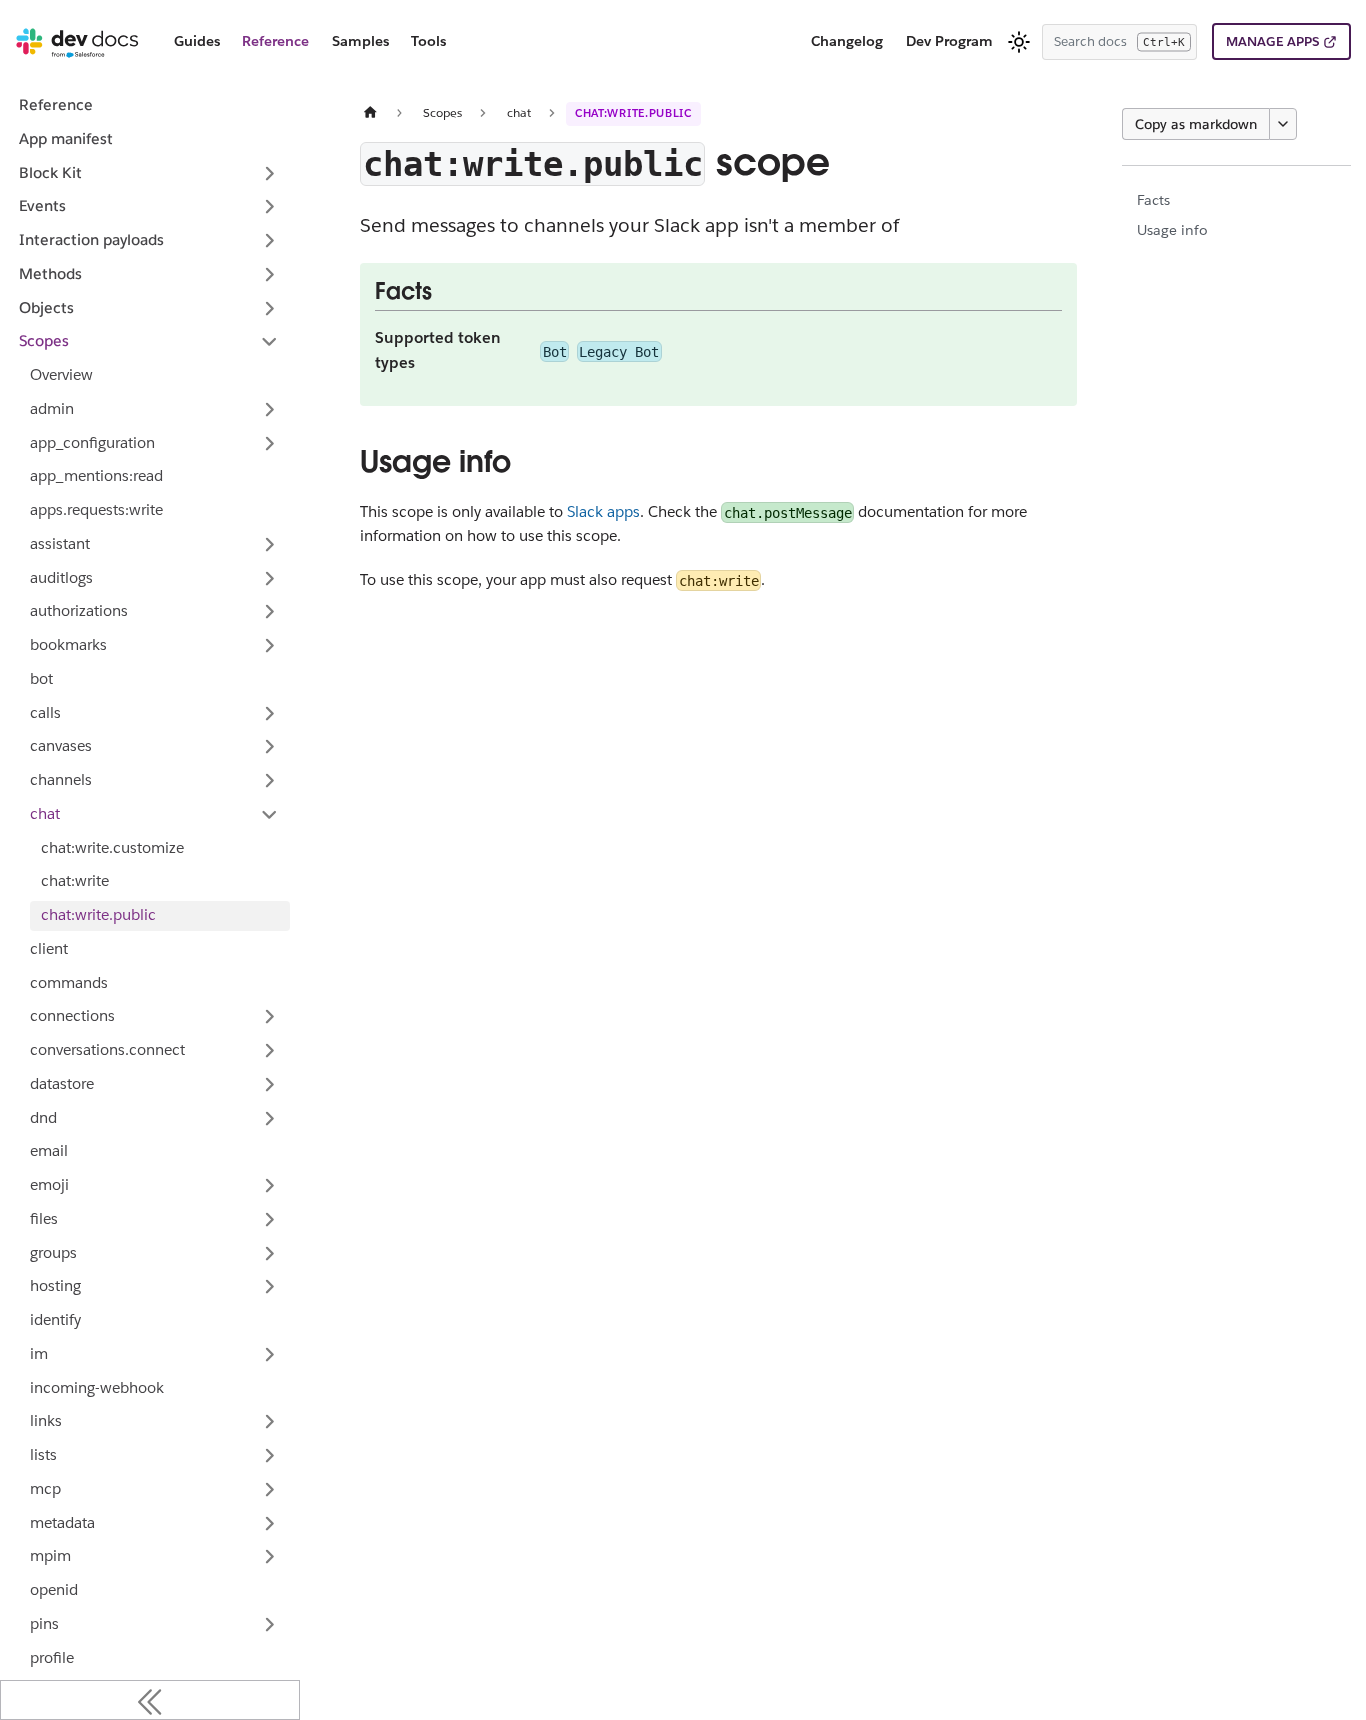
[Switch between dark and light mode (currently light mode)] (1019, 42)
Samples (360, 41)
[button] (154, 443)
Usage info (1172, 230)
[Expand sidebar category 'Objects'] (269, 308)
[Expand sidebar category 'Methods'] (269, 274)
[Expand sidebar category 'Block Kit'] (269, 173)
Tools (428, 41)
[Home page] (371, 112)
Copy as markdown (1196, 124)
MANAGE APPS (1272, 41)
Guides (197, 41)
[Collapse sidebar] (150, 1700)
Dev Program (949, 41)
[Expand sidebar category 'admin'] (269, 409)
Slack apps (603, 511)
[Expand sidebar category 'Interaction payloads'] (269, 241)
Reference (275, 41)
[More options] (1283, 124)
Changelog (847, 41)
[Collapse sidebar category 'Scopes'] (269, 342)
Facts (1153, 200)
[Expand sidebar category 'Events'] (269, 207)
